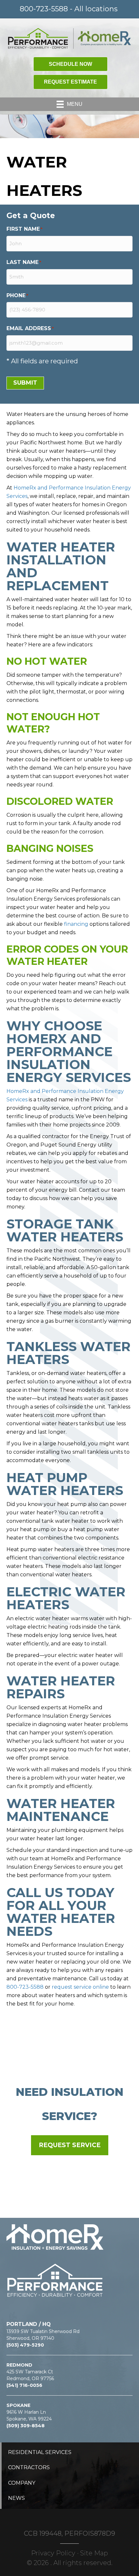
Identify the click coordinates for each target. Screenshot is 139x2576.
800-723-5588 (25, 1987)
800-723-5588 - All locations (69, 9)
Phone (17, 295)
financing (76, 924)
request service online (80, 1987)
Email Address (30, 328)
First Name (24, 229)
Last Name (24, 262)
